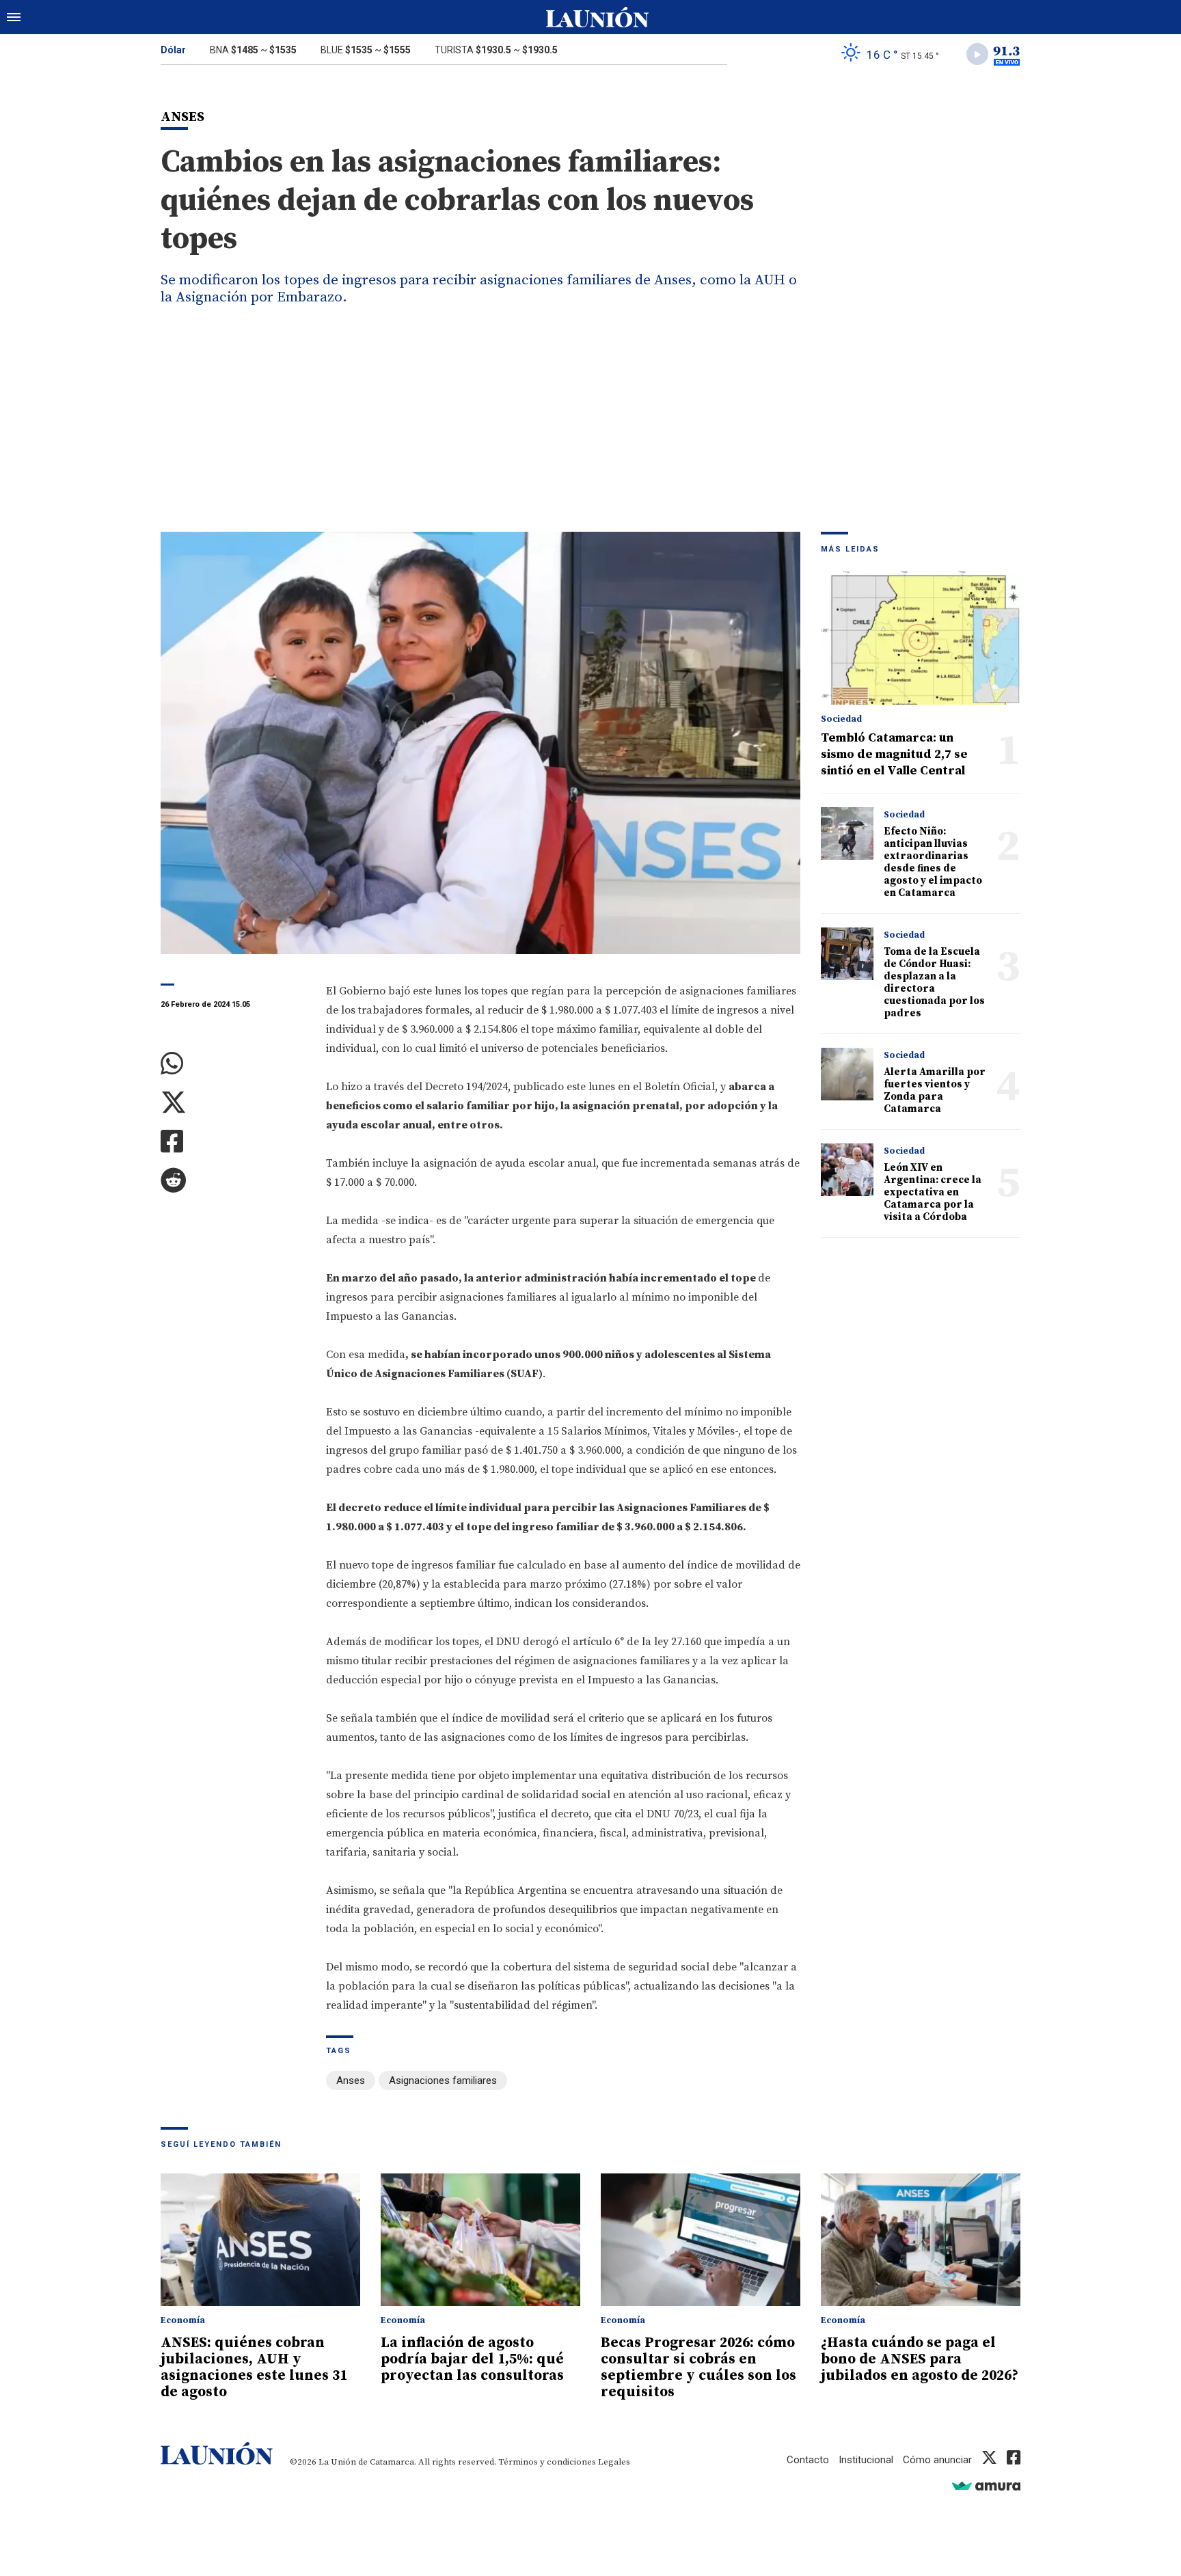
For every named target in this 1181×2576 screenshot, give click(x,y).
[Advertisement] (590, 429)
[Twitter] (233, 1103)
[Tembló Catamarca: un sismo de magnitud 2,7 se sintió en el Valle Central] (921, 638)
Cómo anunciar (937, 2460)
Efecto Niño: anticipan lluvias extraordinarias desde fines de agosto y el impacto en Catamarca (933, 862)
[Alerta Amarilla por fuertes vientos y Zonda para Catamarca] (847, 1074)
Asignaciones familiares (443, 2080)
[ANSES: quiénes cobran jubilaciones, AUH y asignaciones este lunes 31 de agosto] (260, 2240)
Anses (351, 2080)
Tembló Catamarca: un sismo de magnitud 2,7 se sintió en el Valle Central (894, 754)
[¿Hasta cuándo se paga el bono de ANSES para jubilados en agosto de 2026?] (921, 2240)
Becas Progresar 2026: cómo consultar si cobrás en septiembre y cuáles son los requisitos (698, 2368)
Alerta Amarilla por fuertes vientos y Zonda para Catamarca (935, 1090)
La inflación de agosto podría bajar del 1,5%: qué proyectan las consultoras (472, 2359)
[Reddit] (233, 1181)
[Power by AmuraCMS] (986, 2485)
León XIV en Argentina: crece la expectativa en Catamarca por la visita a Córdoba (933, 1192)
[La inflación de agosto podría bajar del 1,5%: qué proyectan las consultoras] (480, 2240)
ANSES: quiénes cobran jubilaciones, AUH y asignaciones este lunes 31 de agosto (254, 2368)
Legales (614, 2462)
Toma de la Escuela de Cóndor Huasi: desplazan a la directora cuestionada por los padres (934, 982)
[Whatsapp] (233, 1064)
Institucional (866, 2460)
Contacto (808, 2460)
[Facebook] (233, 1142)
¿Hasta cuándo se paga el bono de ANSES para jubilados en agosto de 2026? (920, 2359)
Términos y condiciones (547, 2462)
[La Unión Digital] (597, 17)
